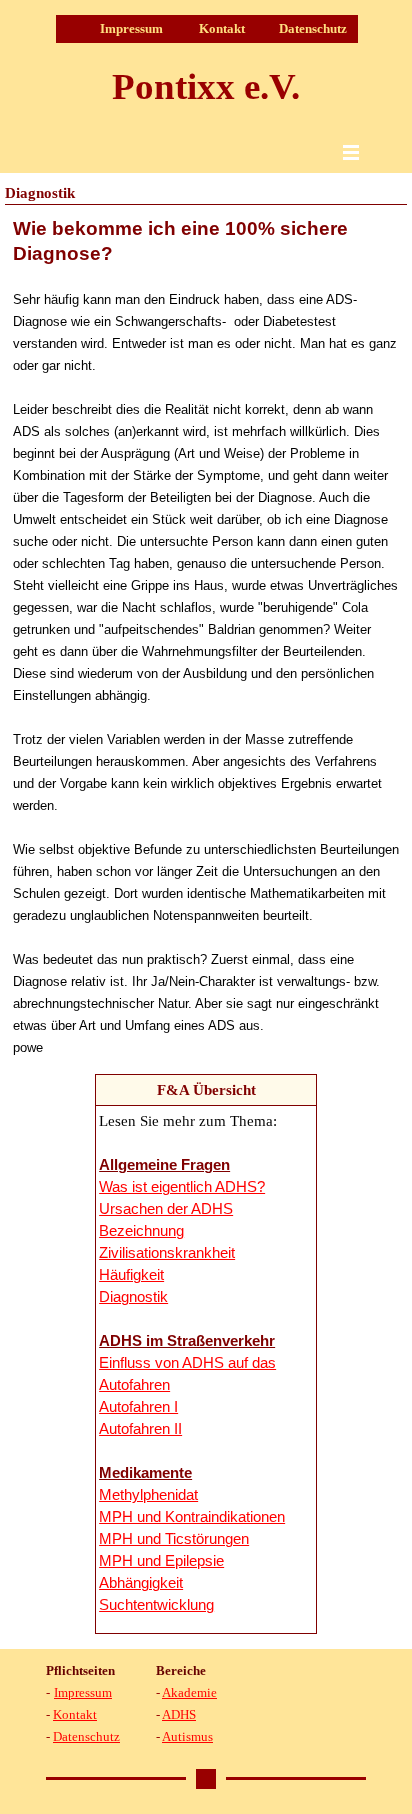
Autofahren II (140, 1429)
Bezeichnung (141, 1231)
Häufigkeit (131, 1275)
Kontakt (222, 28)
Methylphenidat (148, 1495)
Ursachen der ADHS (166, 1209)
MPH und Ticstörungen (174, 1539)
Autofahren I (138, 1407)
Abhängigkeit (141, 1583)
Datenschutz (313, 28)
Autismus (187, 1736)
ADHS (179, 1714)
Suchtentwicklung (156, 1605)
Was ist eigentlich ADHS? (182, 1187)
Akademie (189, 1692)
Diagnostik (133, 1297)
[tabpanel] (206, 637)
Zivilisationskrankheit (167, 1253)
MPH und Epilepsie (161, 1561)
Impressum (131, 28)
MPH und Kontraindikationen (192, 1517)
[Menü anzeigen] (351, 152)
